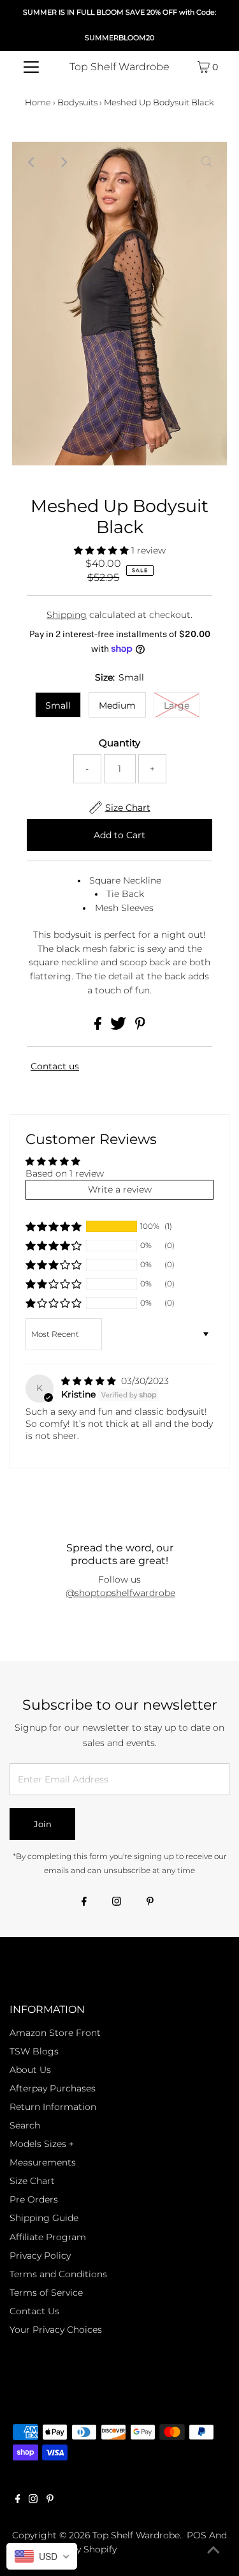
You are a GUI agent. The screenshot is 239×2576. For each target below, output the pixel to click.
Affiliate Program (48, 2237)
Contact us (55, 1066)
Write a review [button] (120, 1189)
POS (197, 2535)
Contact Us (34, 2311)
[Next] (64, 162)
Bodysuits (77, 102)
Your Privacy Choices (56, 2330)
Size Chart (32, 2181)
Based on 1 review (65, 1173)
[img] (90, 1381)
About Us (30, 2070)
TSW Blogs (34, 2051)
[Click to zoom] (206, 162)
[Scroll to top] (214, 2550)
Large (177, 705)
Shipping (67, 615)
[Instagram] (117, 1902)
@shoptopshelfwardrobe (120, 1593)
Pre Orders (34, 2199)
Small (58, 705)
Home (38, 102)
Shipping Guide (44, 2218)
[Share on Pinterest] (140, 1027)
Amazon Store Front (55, 2033)
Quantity (119, 743)
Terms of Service (46, 2293)
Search (25, 2125)
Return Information (53, 2107)
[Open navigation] (31, 67)
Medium (117, 705)
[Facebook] (84, 1902)
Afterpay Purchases (53, 2088)
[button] (103, 550)
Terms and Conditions (58, 2274)
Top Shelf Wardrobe (119, 67)
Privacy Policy (40, 2256)
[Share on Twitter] (119, 1027)
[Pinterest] (150, 1902)
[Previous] (33, 162)
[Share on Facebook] (99, 1027)
